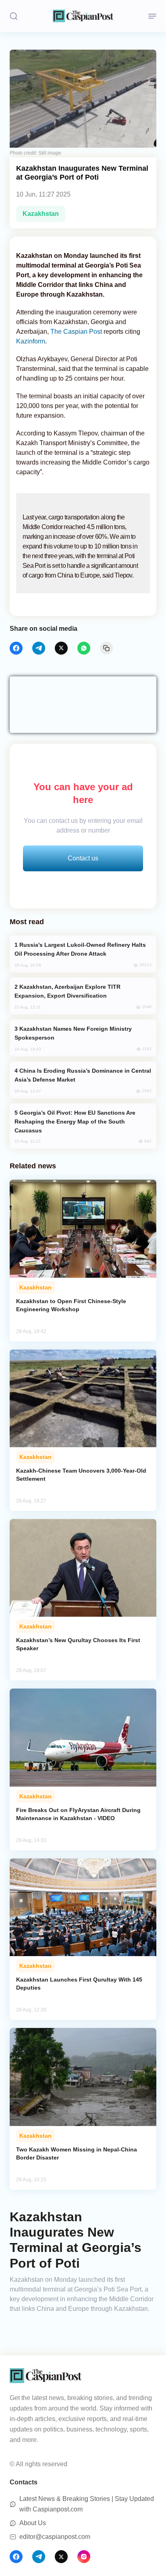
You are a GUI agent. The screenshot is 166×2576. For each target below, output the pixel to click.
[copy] (106, 648)
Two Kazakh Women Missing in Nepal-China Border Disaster (77, 2153)
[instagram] (84, 2557)
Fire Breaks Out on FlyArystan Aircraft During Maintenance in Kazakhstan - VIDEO (78, 1814)
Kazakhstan (41, 214)
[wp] (84, 648)
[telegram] (39, 648)
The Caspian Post (76, 332)
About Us (33, 2523)
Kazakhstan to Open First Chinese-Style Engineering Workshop (71, 1305)
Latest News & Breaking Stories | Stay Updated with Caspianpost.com (87, 2504)
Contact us (83, 858)
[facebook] (16, 648)
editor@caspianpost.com (55, 2537)
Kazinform (31, 341)
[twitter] (61, 648)
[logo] (83, 16)
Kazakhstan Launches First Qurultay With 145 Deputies (79, 1984)
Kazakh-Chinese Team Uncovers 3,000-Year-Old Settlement (81, 1475)
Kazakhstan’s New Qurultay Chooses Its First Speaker (78, 1644)
